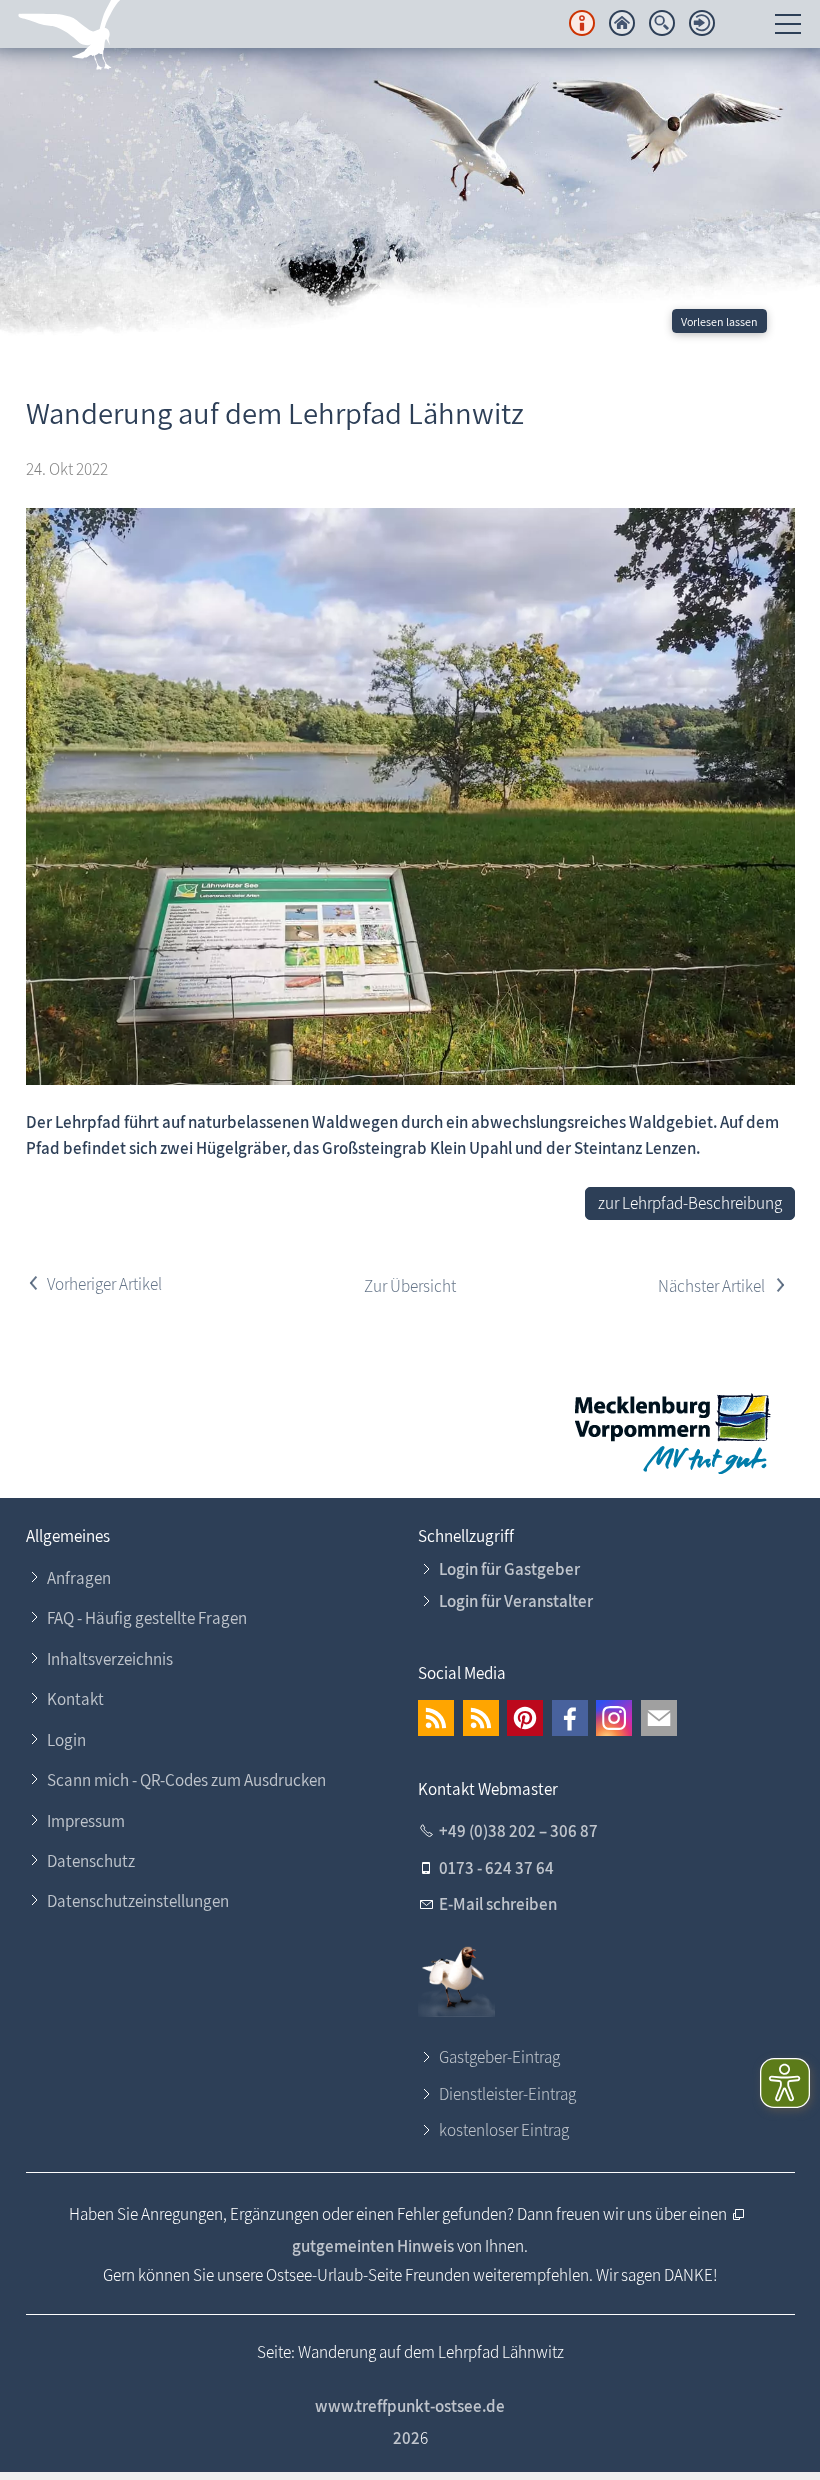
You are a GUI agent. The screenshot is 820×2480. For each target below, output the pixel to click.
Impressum (86, 1821)
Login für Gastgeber (509, 1569)
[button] (436, 1718)
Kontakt (75, 1699)
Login (66, 1740)
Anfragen (79, 1578)
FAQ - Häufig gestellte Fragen (147, 1618)
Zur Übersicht (410, 1286)
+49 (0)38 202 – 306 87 (518, 1831)
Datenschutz (91, 1861)
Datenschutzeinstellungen (138, 1901)
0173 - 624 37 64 (496, 1868)
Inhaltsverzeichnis (110, 1659)
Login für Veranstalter (516, 1601)
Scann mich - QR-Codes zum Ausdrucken (186, 1780)
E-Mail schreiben (498, 1904)
